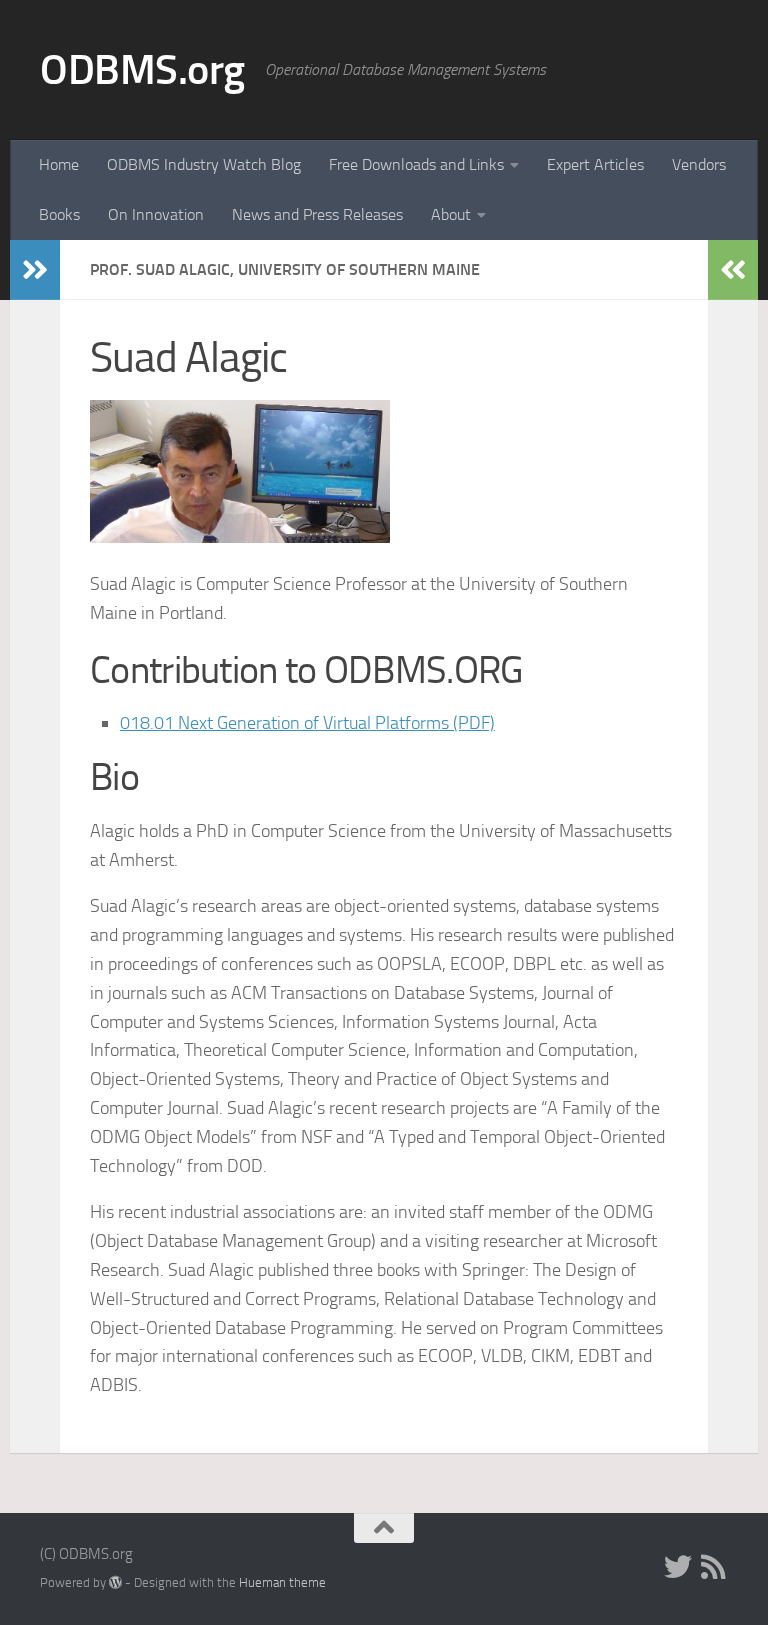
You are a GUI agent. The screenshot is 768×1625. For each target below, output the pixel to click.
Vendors (699, 164)
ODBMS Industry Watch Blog (204, 164)
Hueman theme (282, 1582)
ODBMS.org (142, 70)
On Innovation (156, 214)
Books (59, 214)
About (451, 214)
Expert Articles (595, 164)
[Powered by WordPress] (115, 1582)
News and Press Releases (317, 214)
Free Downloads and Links (416, 164)
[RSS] (714, 1567)
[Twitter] (678, 1567)
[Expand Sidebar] (35, 270)
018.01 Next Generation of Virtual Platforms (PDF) (307, 723)
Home (59, 164)
